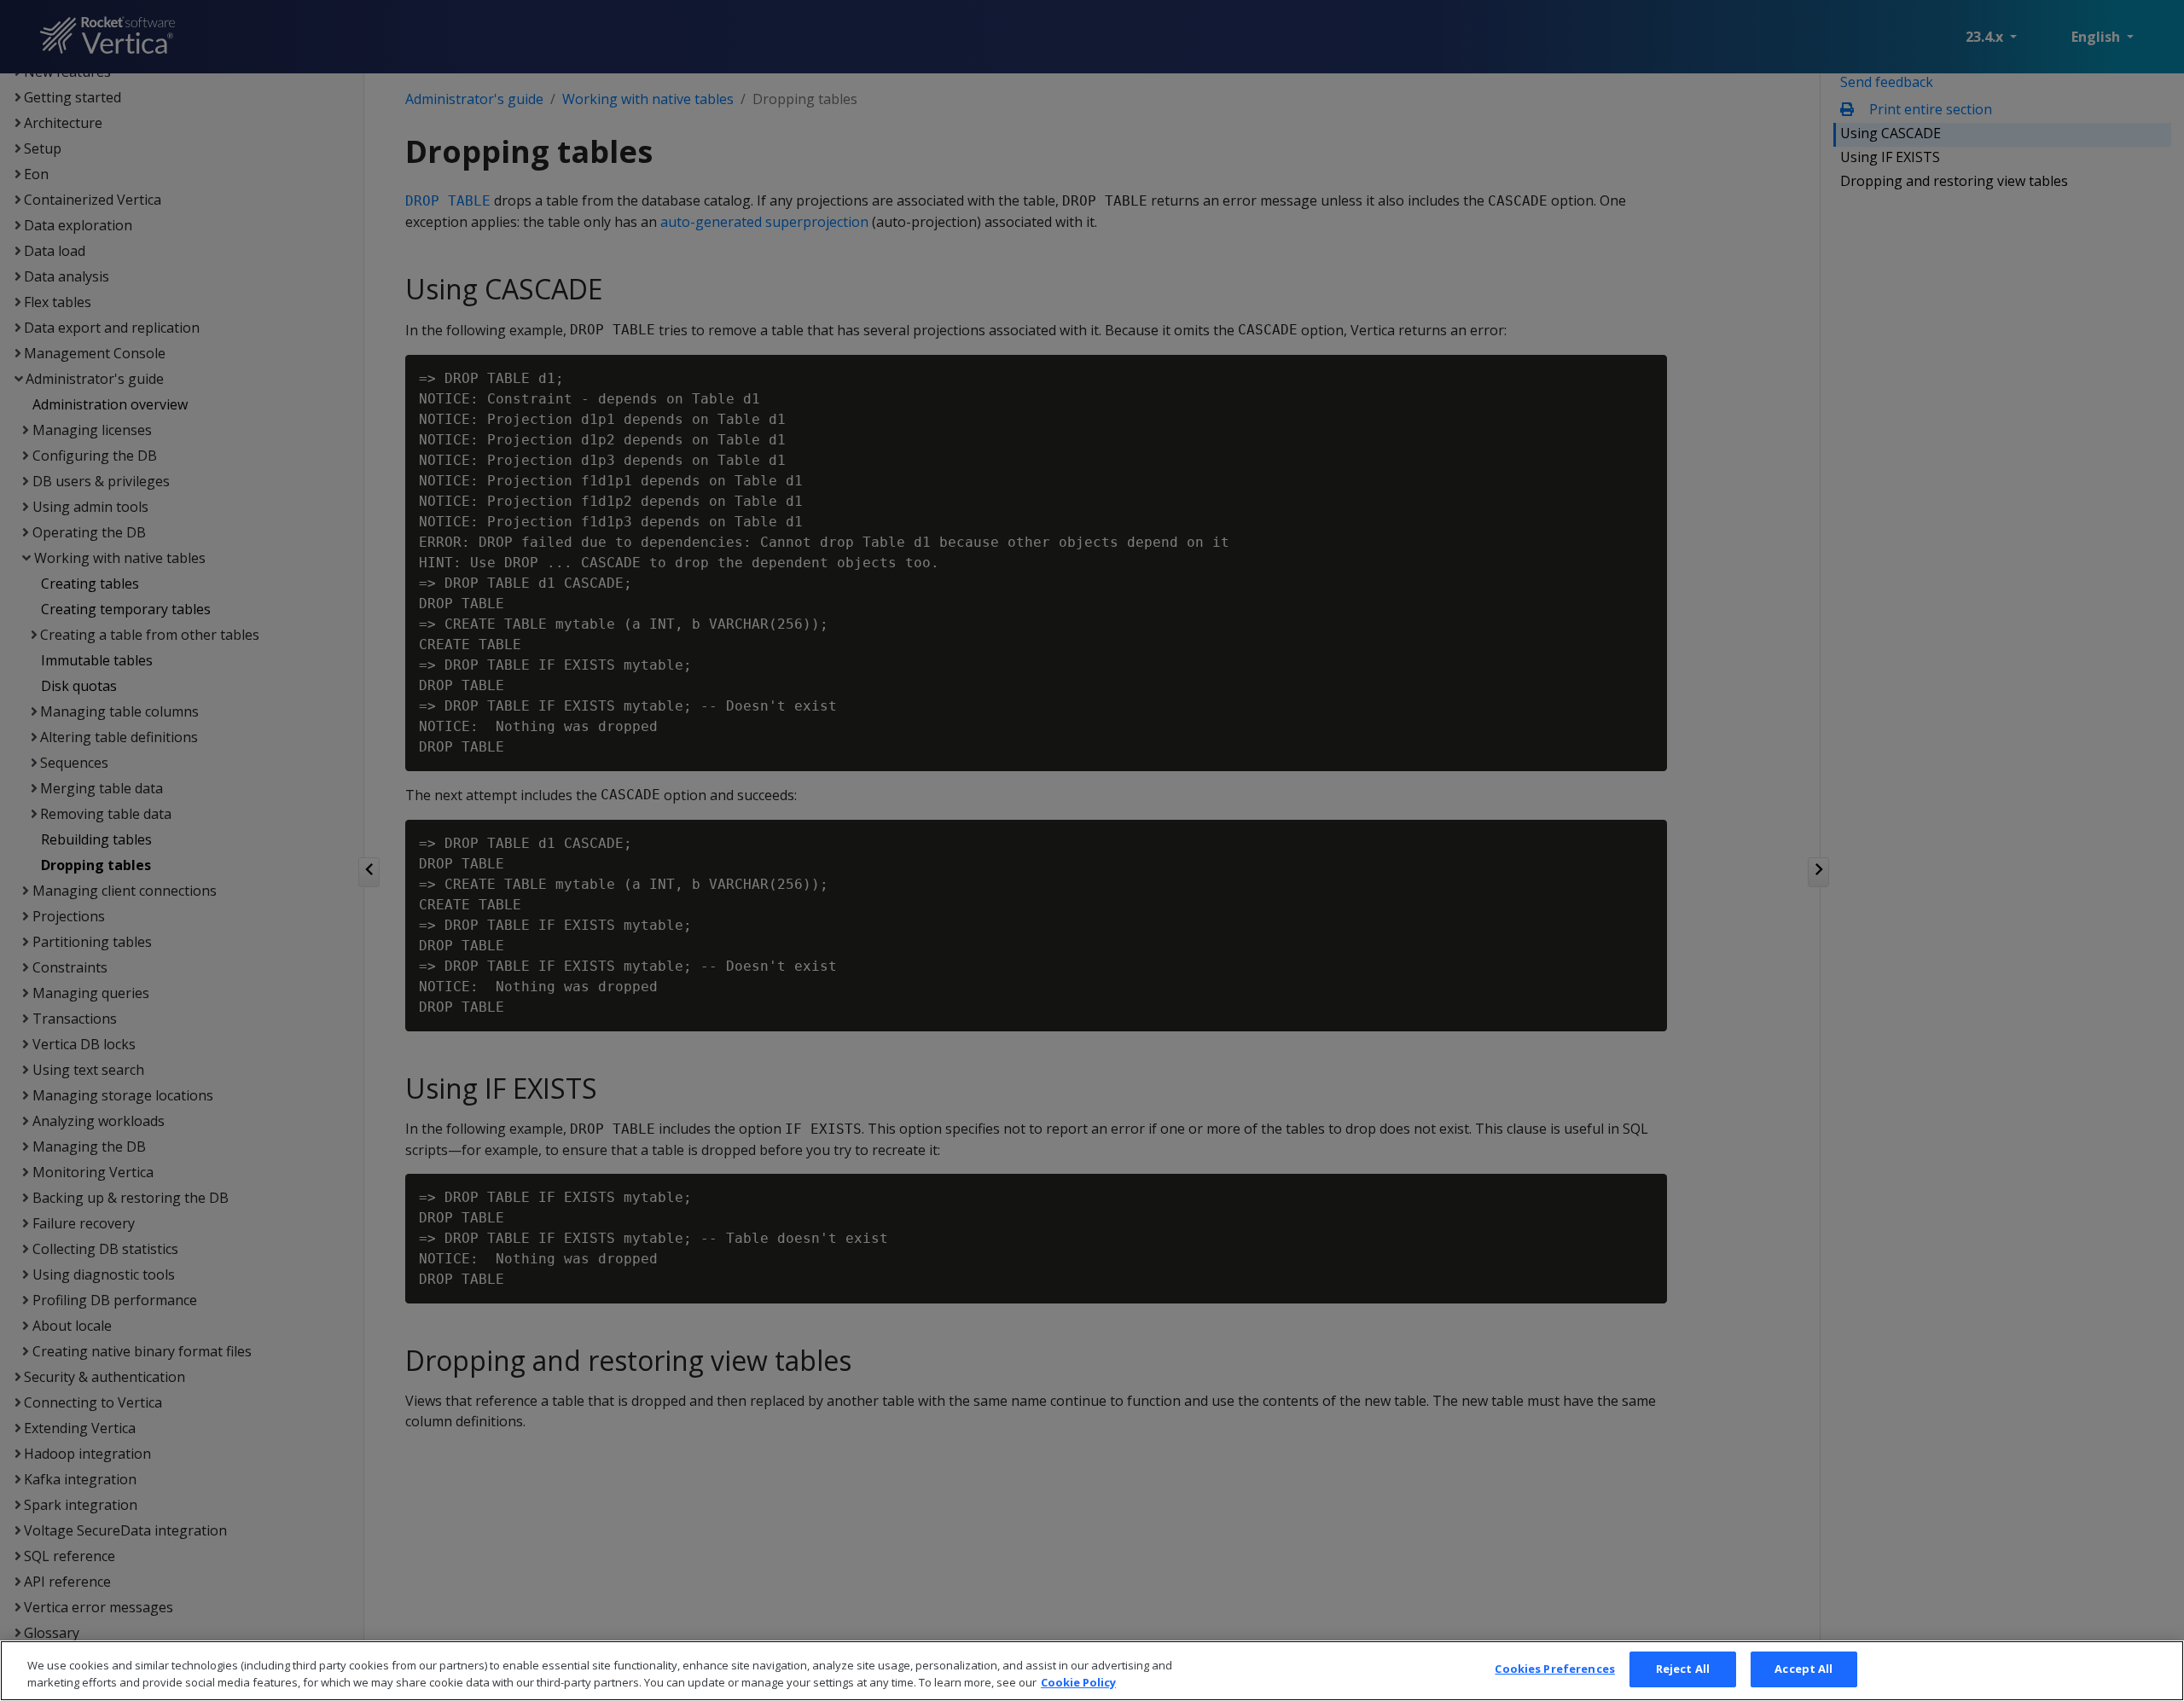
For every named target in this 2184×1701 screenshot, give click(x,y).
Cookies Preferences (1554, 1669)
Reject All (1683, 1669)
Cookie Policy (1078, 1682)
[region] (1092, 1671)
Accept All (1804, 1669)
